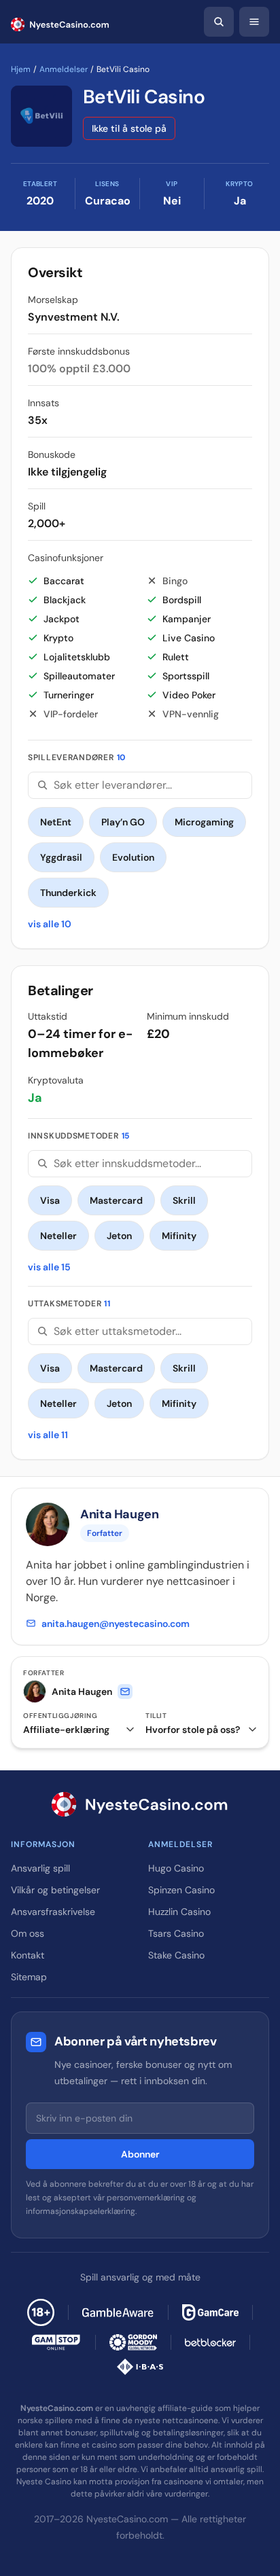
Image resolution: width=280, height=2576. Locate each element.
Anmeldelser (64, 69)
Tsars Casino (176, 1933)
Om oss (28, 1933)
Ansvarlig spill (40, 1868)
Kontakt (28, 1955)
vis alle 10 (50, 924)
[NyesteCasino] (140, 1804)
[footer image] (119, 2312)
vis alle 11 (48, 1435)
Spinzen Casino (181, 1890)
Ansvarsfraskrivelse (53, 1912)
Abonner (140, 2154)
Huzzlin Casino (179, 1912)
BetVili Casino (144, 97)
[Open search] (219, 22)
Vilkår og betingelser (55, 1890)
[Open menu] (254, 22)
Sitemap (29, 1977)
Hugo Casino (176, 1868)
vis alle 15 (49, 1267)
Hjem (21, 69)
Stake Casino (176, 1955)
